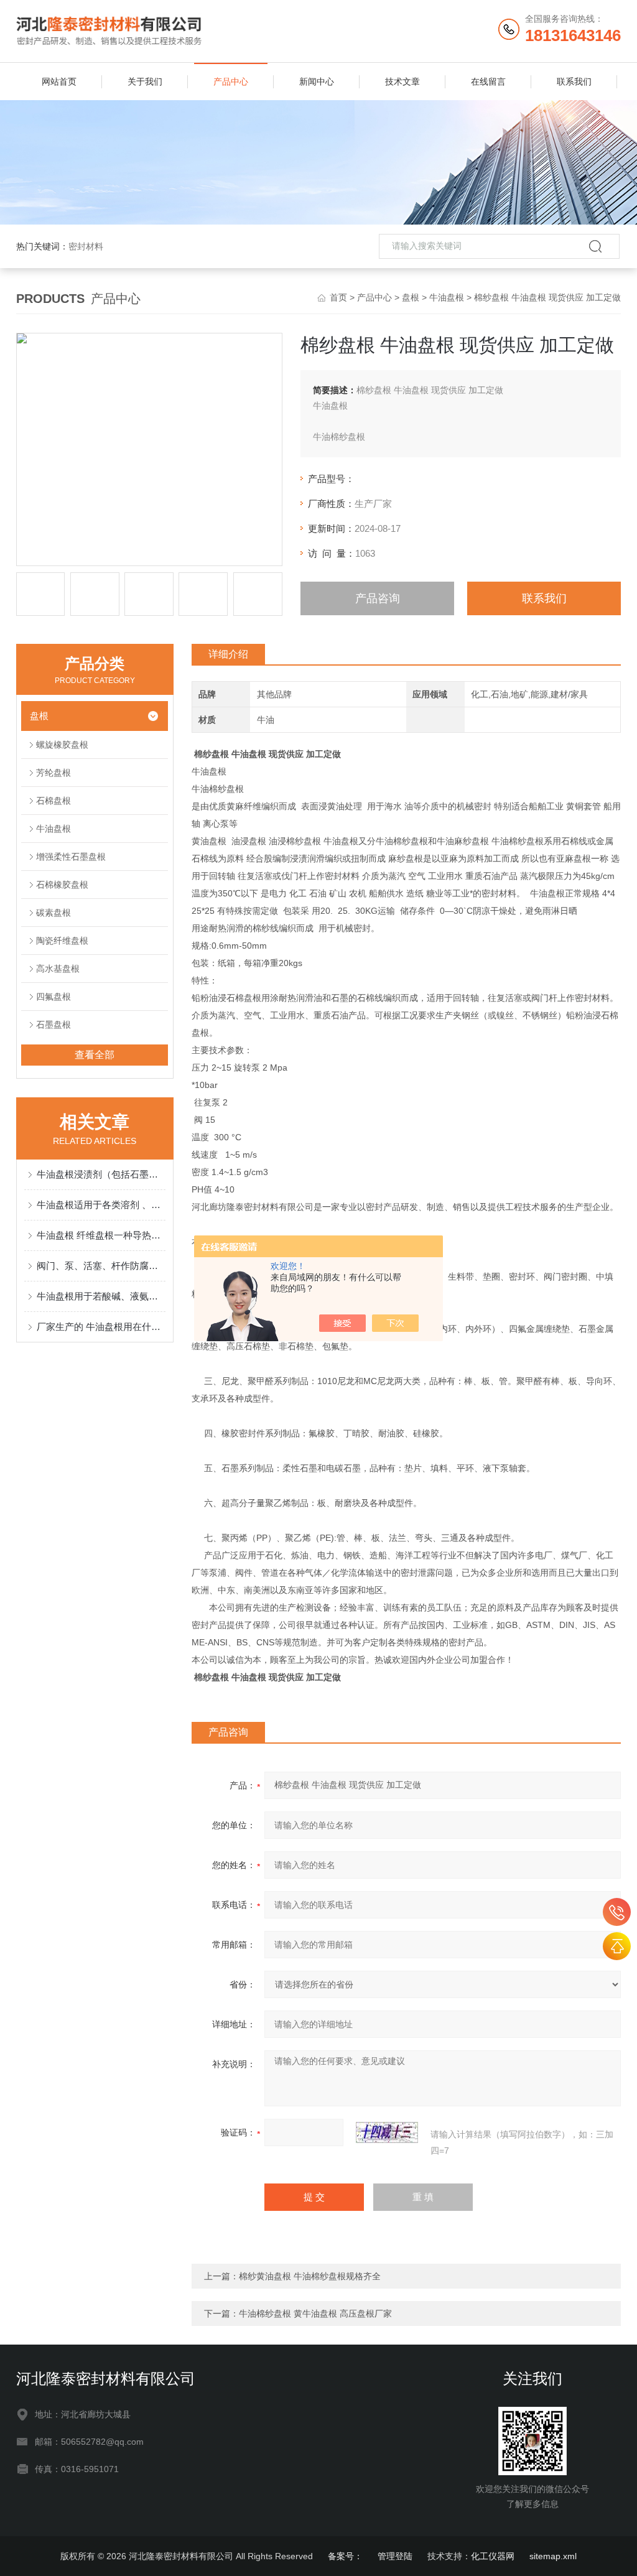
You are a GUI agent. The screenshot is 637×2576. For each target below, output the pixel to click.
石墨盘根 (53, 1025)
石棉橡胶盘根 (62, 885)
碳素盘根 (53, 913)
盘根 (411, 297)
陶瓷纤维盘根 (62, 941)
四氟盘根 (53, 997)
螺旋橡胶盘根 (62, 745)
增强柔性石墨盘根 (71, 857)
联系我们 (574, 81)
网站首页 (59, 81)
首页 (338, 297)
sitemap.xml (553, 2556)
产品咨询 (378, 598)
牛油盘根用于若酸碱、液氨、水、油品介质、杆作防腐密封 (101, 1296)
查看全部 (95, 1055)
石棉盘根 (53, 801)
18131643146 (617, 1912)
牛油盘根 (447, 297)
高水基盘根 (58, 969)
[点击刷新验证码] (387, 2132)
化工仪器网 (493, 2556)
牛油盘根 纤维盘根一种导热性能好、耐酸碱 (101, 1235)
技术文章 (402, 81)
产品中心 (231, 81)
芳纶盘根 (53, 773)
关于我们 (145, 81)
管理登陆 (395, 2556)
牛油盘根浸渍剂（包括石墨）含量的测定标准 (101, 1174)
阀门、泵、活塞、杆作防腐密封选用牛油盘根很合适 (101, 1266)
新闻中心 (317, 81)
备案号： (345, 2556)
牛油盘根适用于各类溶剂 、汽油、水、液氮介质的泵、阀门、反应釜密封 (101, 1205)
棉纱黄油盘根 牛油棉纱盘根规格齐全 (310, 2276)
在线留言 (488, 81)
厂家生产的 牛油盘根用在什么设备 (101, 1327)
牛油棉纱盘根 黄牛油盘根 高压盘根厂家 (315, 2313)
